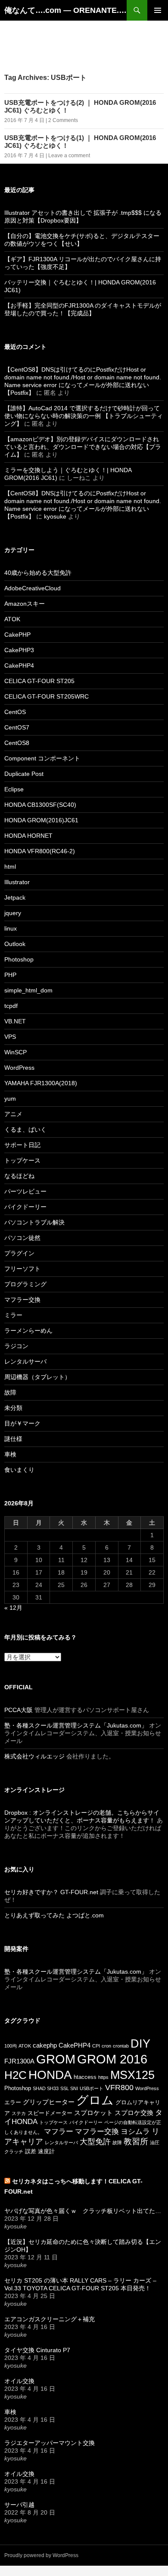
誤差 (31, 2151)
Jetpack (15, 897)
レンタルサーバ (25, 1361)
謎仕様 (13, 1439)
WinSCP (16, 1052)
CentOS (15, 712)
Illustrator (17, 882)
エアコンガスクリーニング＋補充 (50, 2319)
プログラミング (25, 1284)
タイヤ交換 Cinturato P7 (37, 2350)
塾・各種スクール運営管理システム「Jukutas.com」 (76, 1725)
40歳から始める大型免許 (38, 573)
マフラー (59, 2132)
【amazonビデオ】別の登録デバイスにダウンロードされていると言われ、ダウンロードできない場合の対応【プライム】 (83, 447)
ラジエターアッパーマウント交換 (50, 2443)
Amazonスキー (25, 604)
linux (11, 928)
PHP (10, 975)
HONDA (50, 2075)
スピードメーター (50, 2113)
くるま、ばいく (25, 1129)
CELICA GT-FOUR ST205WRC (47, 696)
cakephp (45, 2045)
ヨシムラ (135, 2132)
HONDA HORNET (28, 836)
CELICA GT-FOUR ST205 (39, 681)
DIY (140, 2043)
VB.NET (15, 1021)
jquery (13, 913)
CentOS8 (17, 743)
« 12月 (13, 1608)
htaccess (85, 2077)
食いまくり (19, 1470)
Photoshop (19, 959)
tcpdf (11, 1006)
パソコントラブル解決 (34, 1222)
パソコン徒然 (22, 1238)
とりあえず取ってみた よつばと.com (54, 1915)
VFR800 (119, 2088)
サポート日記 (22, 1145)
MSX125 (132, 2075)
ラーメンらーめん (28, 1331)
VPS (10, 1037)
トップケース (22, 1160)
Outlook (15, 944)
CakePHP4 (19, 665)
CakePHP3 (19, 650)
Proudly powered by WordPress (41, 2555)
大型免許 (95, 2142)
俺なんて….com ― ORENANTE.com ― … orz (65, 10)
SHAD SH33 (46, 2088)
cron (106, 2046)
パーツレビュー (25, 1191)
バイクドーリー (25, 1207)
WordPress (19, 1068)
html (10, 867)
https (103, 2077)
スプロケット (93, 2113)
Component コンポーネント (42, 758)
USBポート (92, 2088)
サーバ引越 (19, 2505)
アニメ (13, 1114)
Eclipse (14, 789)
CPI (96, 2046)
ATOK (12, 619)
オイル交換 (19, 2381)
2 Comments (63, 120)
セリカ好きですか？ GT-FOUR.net (51, 1892)
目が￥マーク (22, 1423)
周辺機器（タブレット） (37, 1377)
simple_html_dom (28, 990)
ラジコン (16, 1346)
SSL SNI (69, 2088)
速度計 (46, 2151)
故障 (10, 1392)
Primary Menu (158, 10)
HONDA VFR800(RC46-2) (40, 851)
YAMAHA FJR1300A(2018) (41, 1083)
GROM (56, 2059)
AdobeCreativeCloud (33, 588)
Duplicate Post (24, 774)
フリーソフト (22, 1269)
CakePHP (17, 635)
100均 (11, 2046)
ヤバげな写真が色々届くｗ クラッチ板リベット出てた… (83, 2211)
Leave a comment (69, 156)
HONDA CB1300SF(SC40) (40, 805)
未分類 (13, 1408)
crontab (121, 2046)
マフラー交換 (22, 1300)
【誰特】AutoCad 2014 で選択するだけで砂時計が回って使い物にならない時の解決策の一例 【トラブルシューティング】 (84, 416)
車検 (10, 1454)
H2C (16, 2075)
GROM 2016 (112, 2059)
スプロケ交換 (134, 2113)
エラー (13, 2102)
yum (10, 1099)
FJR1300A (19, 2061)
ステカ (19, 2113)
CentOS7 (17, 727)
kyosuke (55, 516)
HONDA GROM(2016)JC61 (41, 820)
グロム (95, 2100)
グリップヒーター (49, 2102)
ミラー (13, 1315)
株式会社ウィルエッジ (34, 1756)
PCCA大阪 (19, 1710)
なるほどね (19, 1176)
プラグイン (19, 1253)
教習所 (136, 2141)
